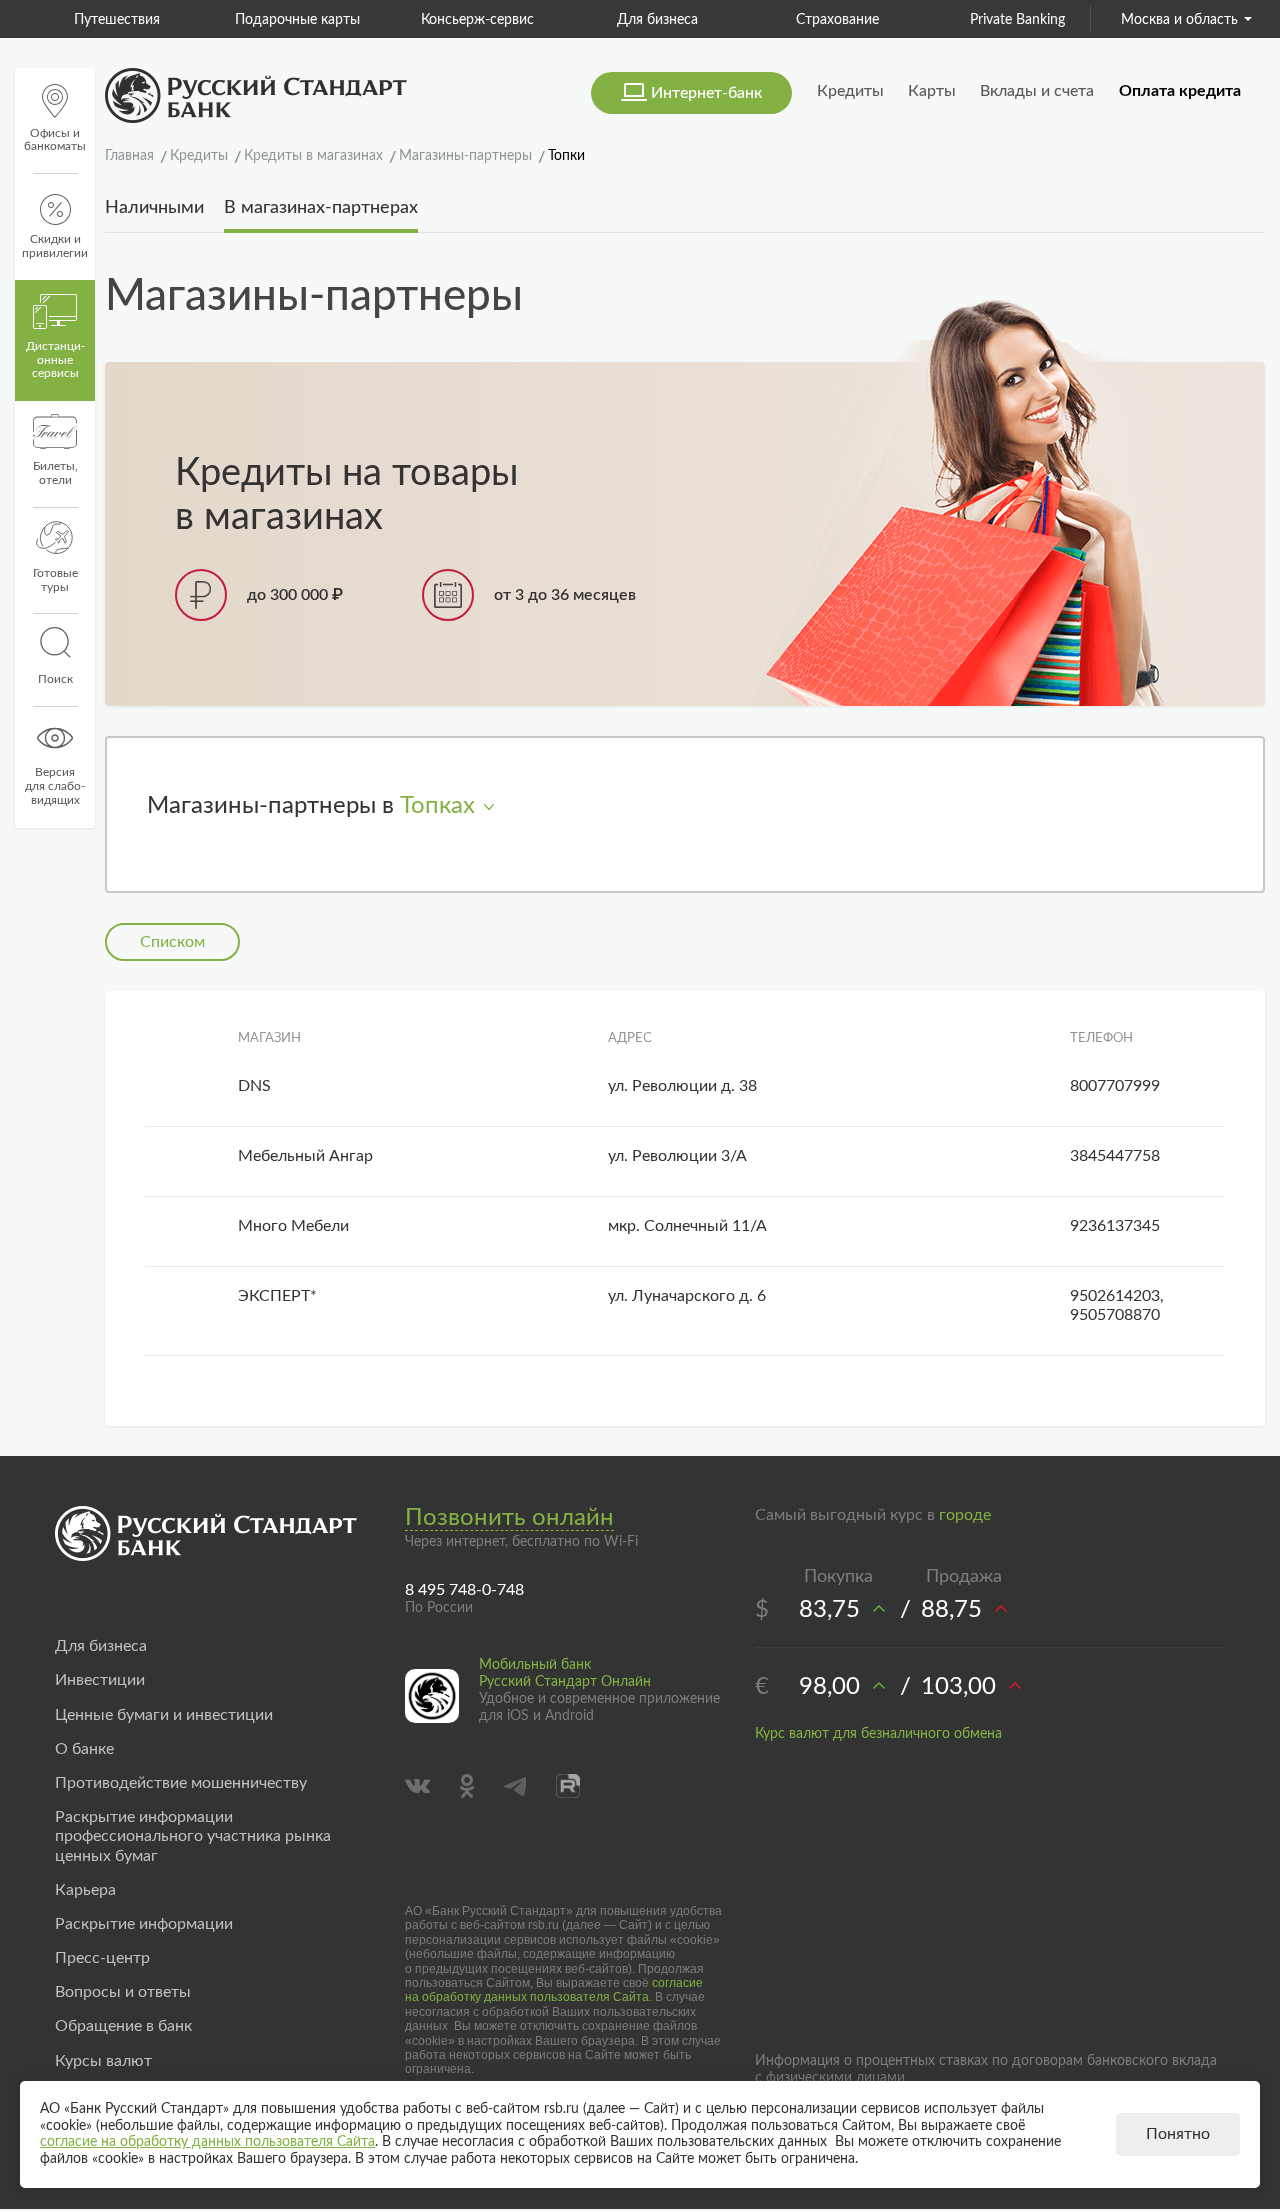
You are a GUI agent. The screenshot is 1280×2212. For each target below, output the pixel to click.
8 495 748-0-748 (464, 1590)
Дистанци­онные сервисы (55, 360)
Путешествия (92, 20)
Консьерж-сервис (452, 20)
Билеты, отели (55, 473)
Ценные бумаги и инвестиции (164, 1715)
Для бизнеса (632, 20)
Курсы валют (103, 2061)
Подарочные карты (272, 20)
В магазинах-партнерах (321, 208)
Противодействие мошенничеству (181, 1783)
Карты (932, 91)
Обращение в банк (123, 2026)
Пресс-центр (102, 1958)
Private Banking (992, 20)
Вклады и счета (1037, 91)
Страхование (812, 20)
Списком (172, 942)
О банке (84, 1749)
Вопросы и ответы (123, 1992)
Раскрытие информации (144, 1924)
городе (965, 1515)
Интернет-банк (706, 93)
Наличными (154, 208)
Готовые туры (55, 580)
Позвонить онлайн (509, 1518)
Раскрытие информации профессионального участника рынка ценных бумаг (193, 1836)
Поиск (55, 679)
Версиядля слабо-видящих (55, 786)
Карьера (85, 1890)
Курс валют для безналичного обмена (878, 1734)
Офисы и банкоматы (55, 140)
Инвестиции (100, 1680)
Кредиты (850, 91)
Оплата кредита (1180, 91)
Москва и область (1179, 20)
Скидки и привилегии (55, 246)
